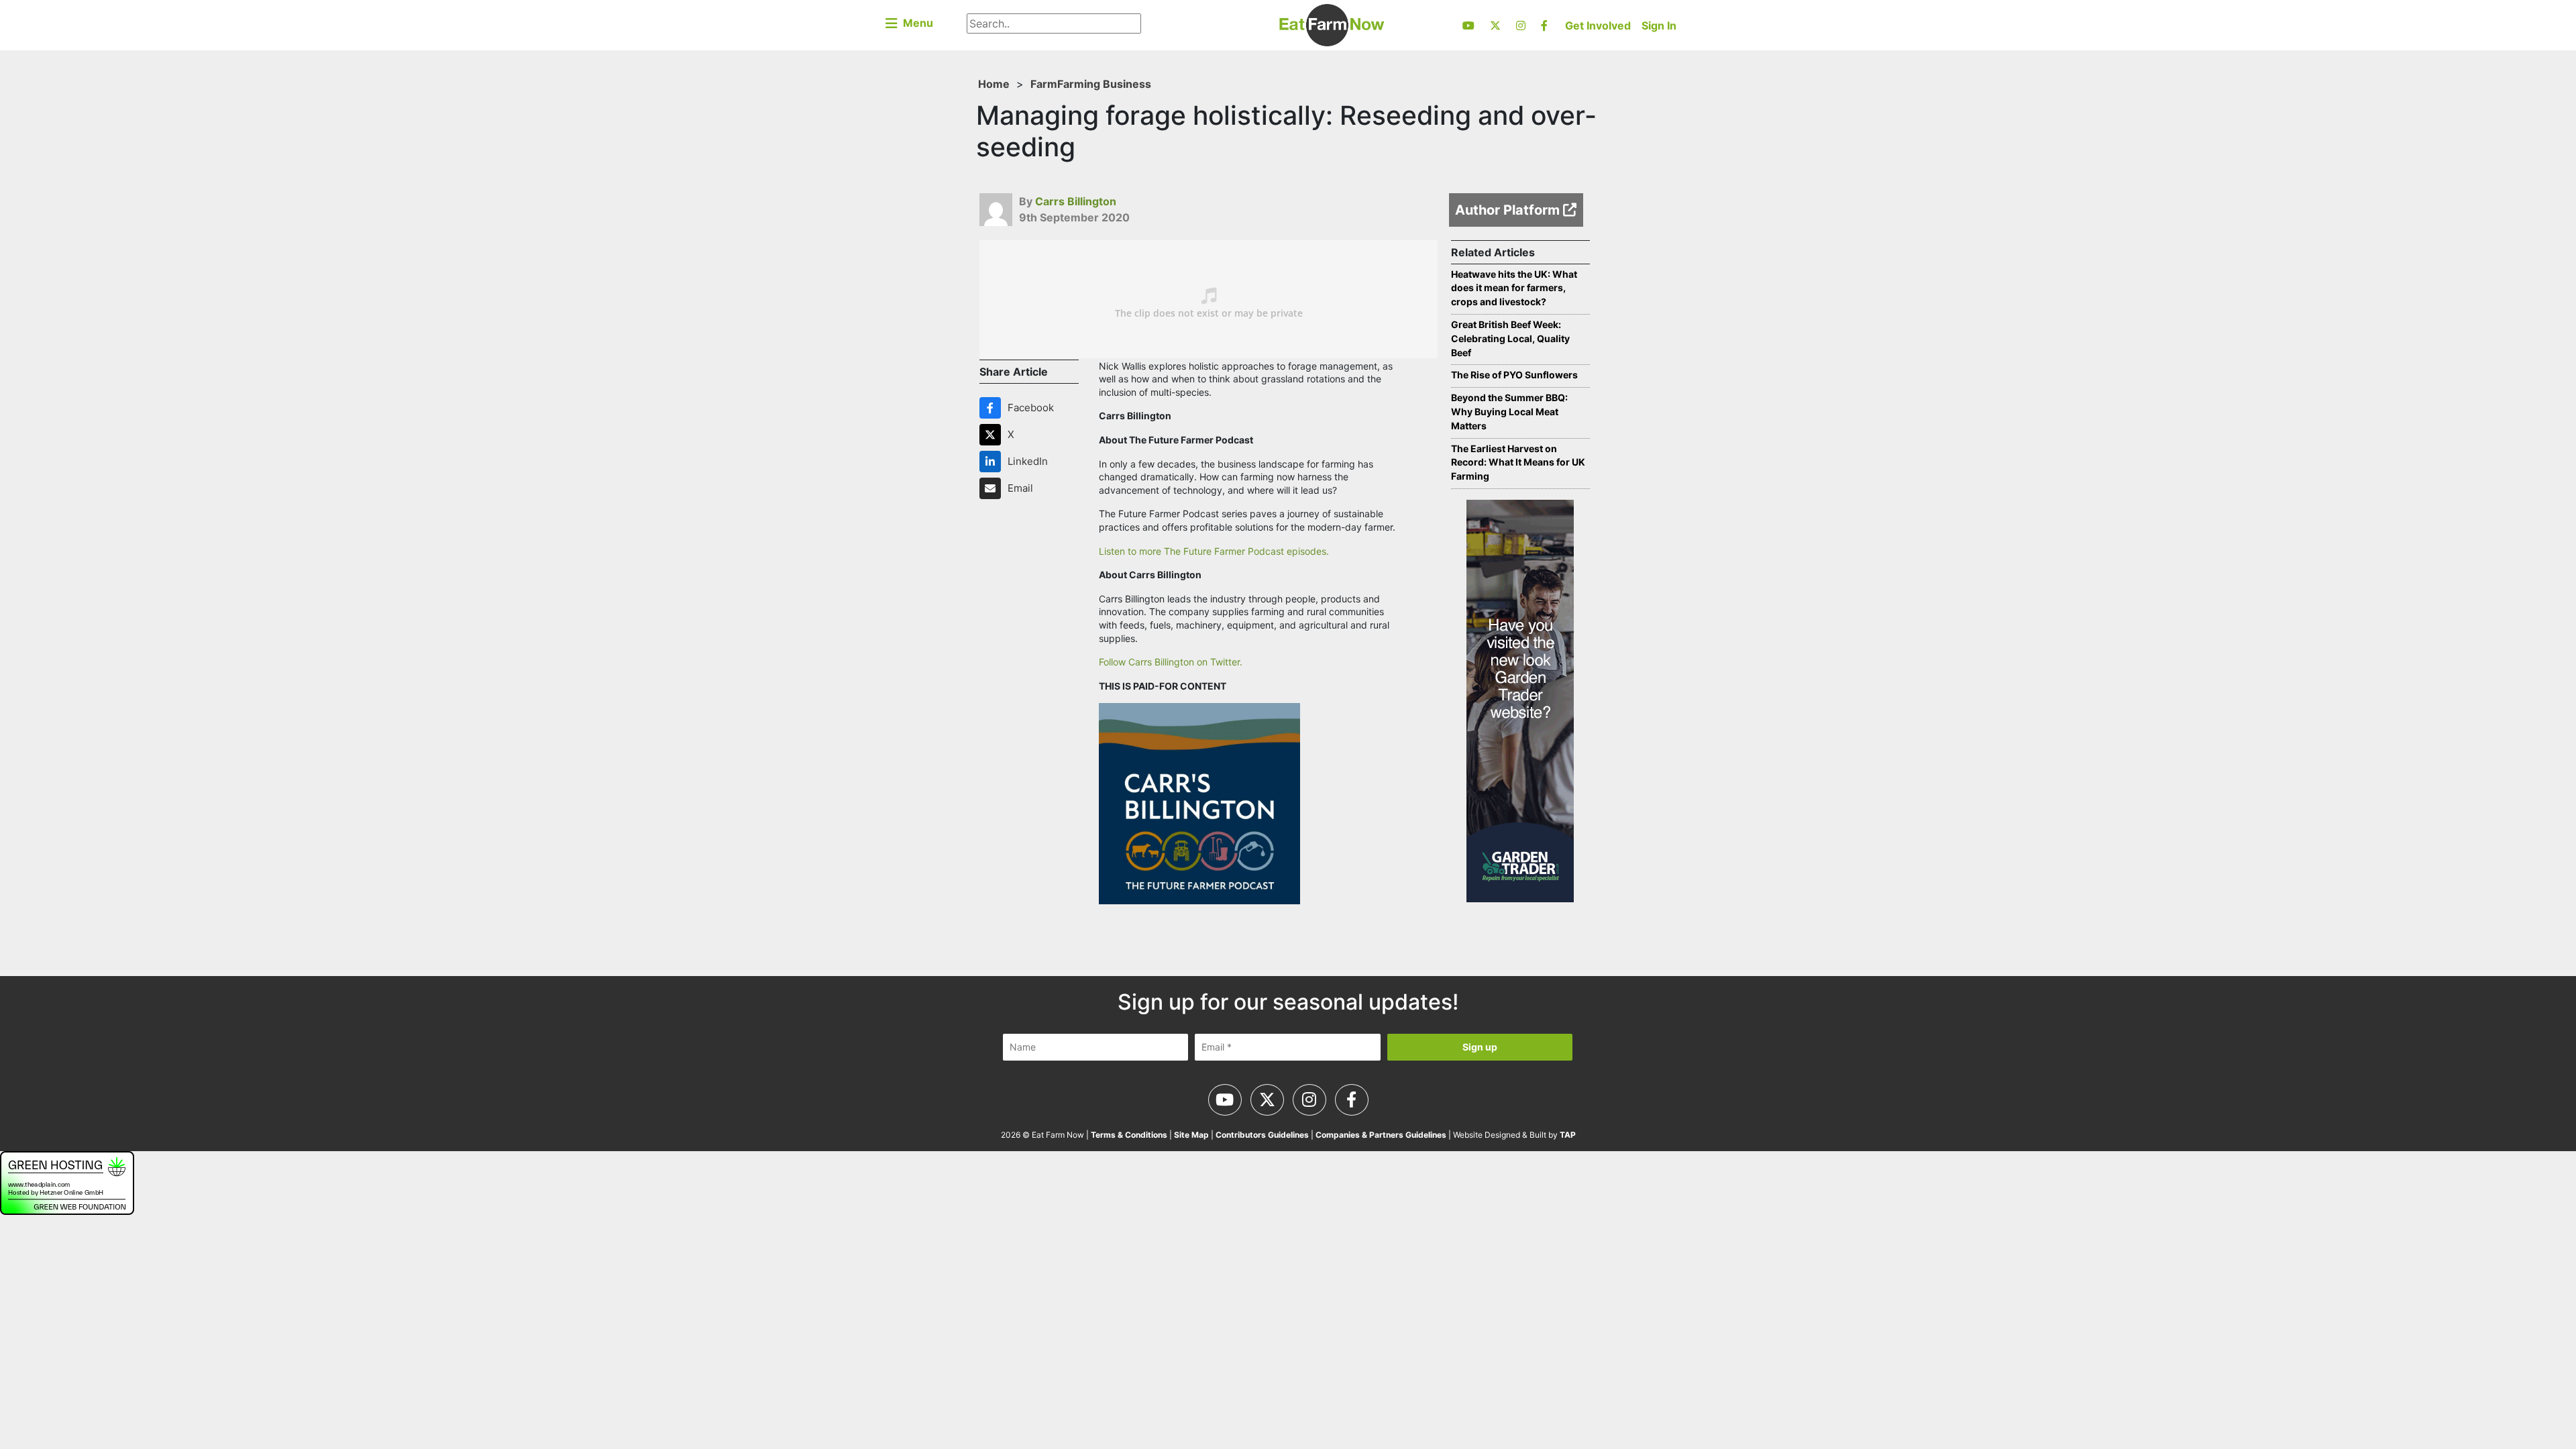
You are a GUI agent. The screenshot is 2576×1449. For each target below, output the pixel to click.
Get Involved (1598, 25)
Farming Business (1104, 84)
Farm (1044, 84)
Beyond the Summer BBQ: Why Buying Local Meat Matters (1509, 412)
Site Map (1191, 1135)
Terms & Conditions (1129, 1135)
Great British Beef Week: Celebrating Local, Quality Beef (1510, 338)
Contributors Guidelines (1262, 1135)
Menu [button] (915, 23)
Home (994, 84)
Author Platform (1509, 210)
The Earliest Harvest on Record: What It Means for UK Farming (1518, 463)
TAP (1568, 1135)
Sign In (1659, 25)
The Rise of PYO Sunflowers (1514, 375)
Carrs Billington (1076, 201)
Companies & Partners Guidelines (1381, 1135)
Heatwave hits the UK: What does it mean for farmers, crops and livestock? (1514, 288)
